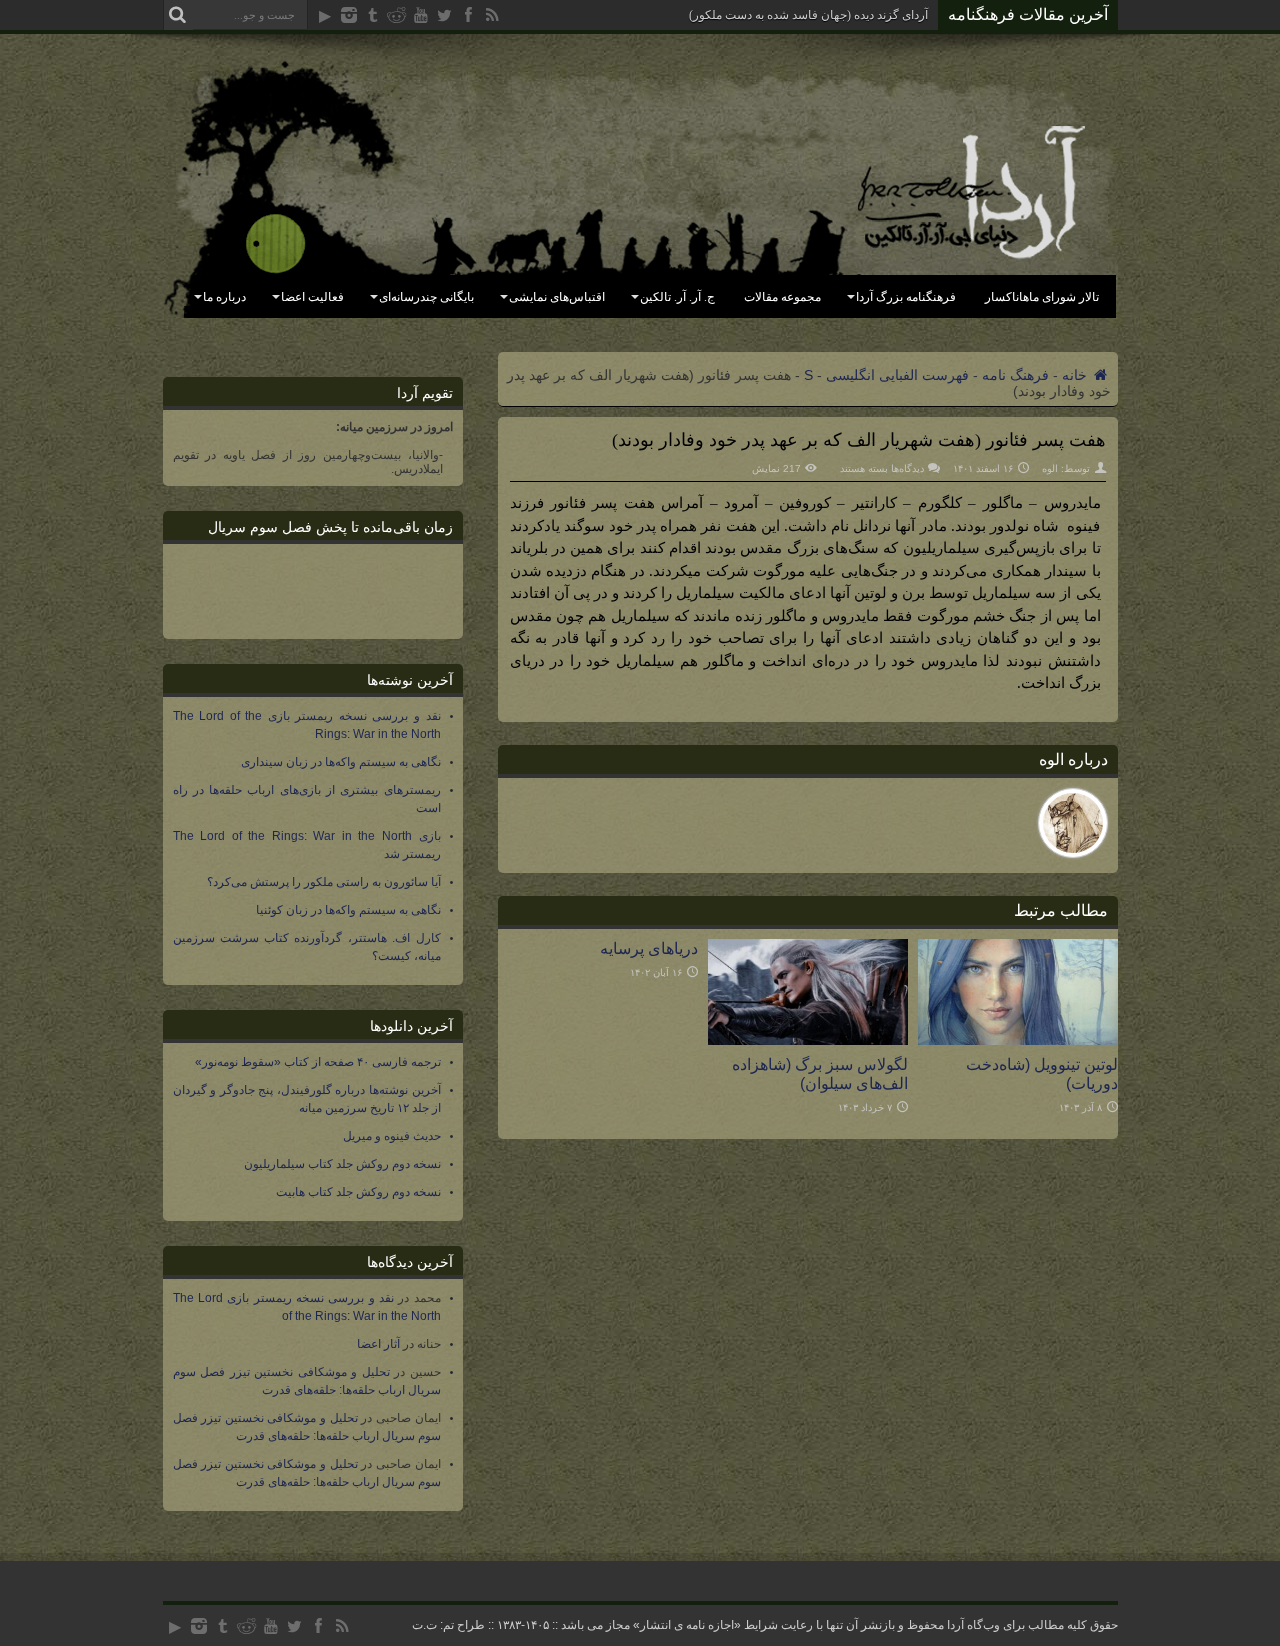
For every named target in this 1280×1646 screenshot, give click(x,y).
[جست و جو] (178, 15)
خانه (1076, 375)
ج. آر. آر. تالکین (677, 297)
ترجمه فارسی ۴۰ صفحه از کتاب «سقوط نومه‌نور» (318, 1062)
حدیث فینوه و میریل (392, 1136)
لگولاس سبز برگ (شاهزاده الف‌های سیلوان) (820, 1073)
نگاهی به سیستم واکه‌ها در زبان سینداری (341, 762)
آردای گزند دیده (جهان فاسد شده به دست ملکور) (808, 15)
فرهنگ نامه (1015, 375)
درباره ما (224, 297)
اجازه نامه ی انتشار (687, 1625)
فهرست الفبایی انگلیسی (897, 375)
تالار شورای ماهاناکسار (1042, 297)
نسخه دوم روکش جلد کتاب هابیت (358, 1192)
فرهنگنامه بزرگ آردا (906, 297)
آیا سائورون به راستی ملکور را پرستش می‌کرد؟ (324, 882)
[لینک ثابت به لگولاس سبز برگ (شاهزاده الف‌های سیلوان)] (808, 1040)
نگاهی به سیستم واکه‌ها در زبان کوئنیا (348, 910)
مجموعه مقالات (782, 297)
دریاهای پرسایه (649, 948)
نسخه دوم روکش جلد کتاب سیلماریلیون (342, 1164)
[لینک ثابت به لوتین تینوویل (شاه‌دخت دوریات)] (1018, 1040)
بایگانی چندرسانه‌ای (426, 297)
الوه (1050, 468)
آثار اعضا (378, 1344)
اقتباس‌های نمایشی (557, 297)
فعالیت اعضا (312, 297)
